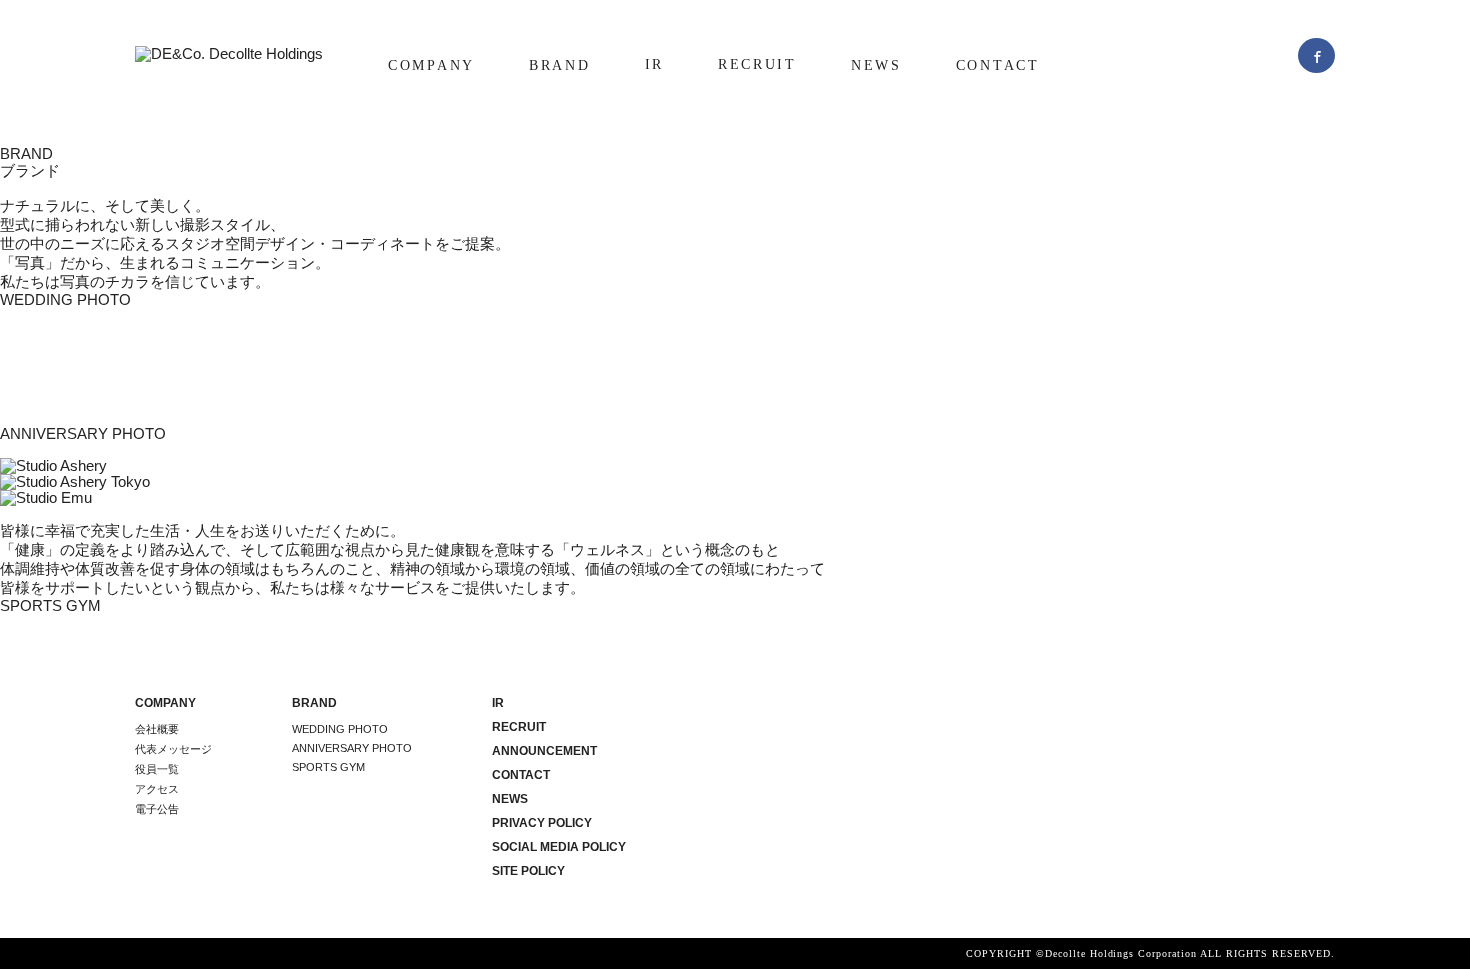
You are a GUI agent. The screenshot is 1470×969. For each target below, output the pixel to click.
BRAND (560, 65)
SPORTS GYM (328, 767)
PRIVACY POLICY (542, 823)
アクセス (157, 789)
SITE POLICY (528, 871)
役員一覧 (157, 769)
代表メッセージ (173, 749)
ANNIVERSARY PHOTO (352, 748)
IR (654, 64)
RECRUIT (757, 64)
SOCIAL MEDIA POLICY (559, 847)
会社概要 (157, 729)
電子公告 (157, 809)
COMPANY (431, 65)
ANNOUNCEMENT (544, 751)
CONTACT (998, 65)
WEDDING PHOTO (340, 729)
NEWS (876, 65)
